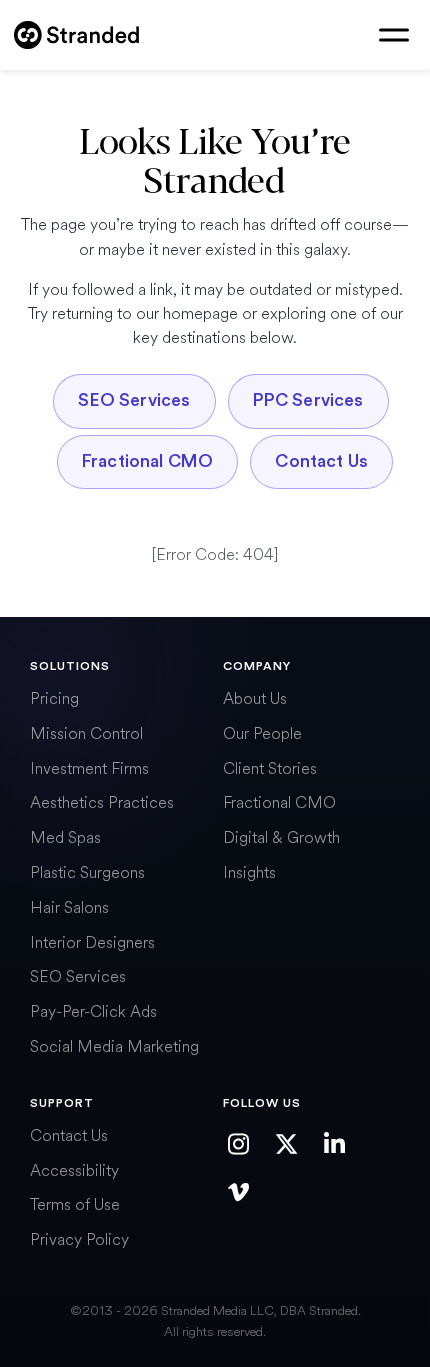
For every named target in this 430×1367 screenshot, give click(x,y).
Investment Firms (89, 768)
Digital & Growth (281, 837)
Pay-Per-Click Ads (93, 1011)
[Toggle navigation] (394, 35)
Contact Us (321, 461)
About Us (255, 698)
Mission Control (86, 733)
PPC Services (308, 400)
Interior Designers (92, 942)
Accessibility (74, 1170)
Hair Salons (69, 907)
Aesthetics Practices (102, 802)
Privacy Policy (79, 1239)
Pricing (54, 698)
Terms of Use (75, 1204)
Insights (249, 872)
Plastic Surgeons (87, 872)
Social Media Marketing (114, 1046)
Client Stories (270, 768)
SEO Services (134, 400)
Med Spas (65, 837)
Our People (262, 733)
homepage (200, 313)
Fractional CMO (147, 461)
